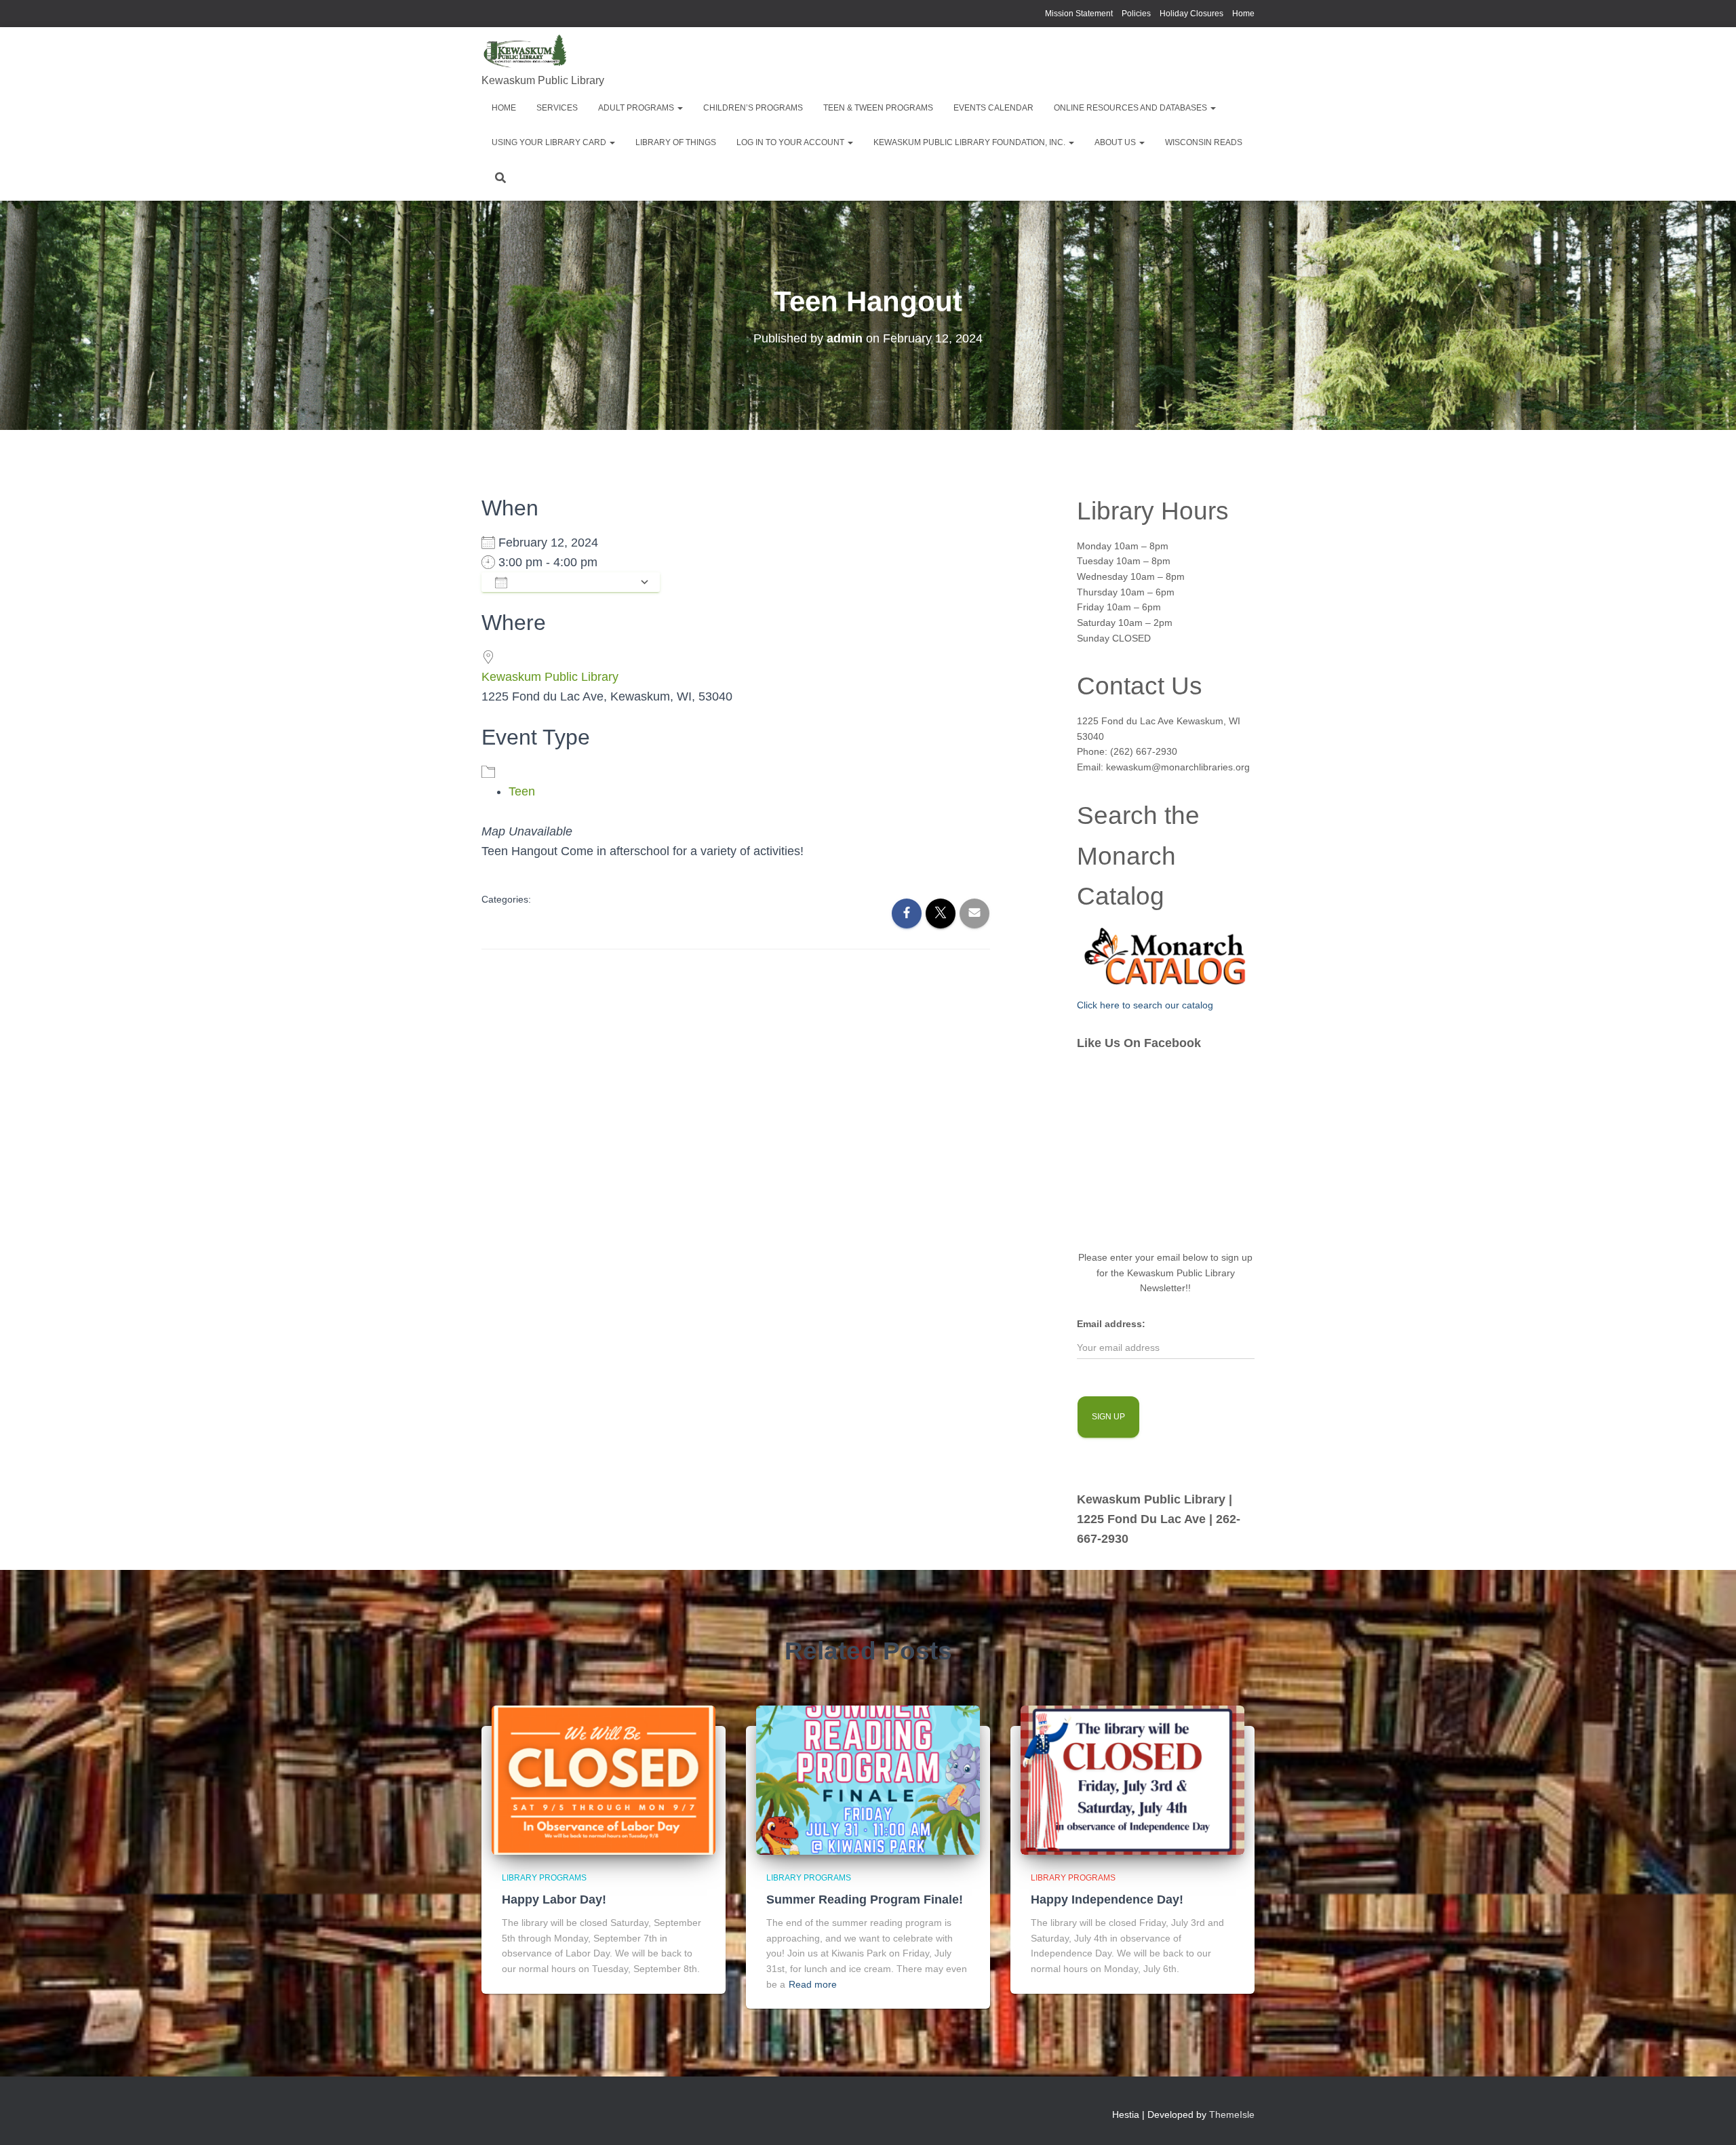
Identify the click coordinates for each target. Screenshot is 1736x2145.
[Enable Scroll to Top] (1709, 2118)
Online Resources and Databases (1131, 108)
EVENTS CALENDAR (993, 108)
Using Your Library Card (550, 142)
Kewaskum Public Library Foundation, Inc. (970, 142)
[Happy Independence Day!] (1132, 1779)
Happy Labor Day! (554, 1900)
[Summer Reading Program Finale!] (868, 1779)
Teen (522, 791)
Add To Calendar (573, 582)
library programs (544, 1878)
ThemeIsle (1232, 2114)
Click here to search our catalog (1145, 1005)
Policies (1136, 14)
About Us (1116, 142)
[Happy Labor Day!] (604, 1779)
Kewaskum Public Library (550, 677)
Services (557, 108)
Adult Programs (637, 108)
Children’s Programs (753, 108)
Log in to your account (791, 142)
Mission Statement (1079, 14)
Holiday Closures (1191, 14)
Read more (813, 1984)
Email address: (1111, 1324)
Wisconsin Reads (1204, 142)
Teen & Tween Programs (878, 108)
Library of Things (676, 142)
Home (1243, 14)
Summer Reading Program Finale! (865, 1900)
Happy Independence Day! (1107, 1900)
